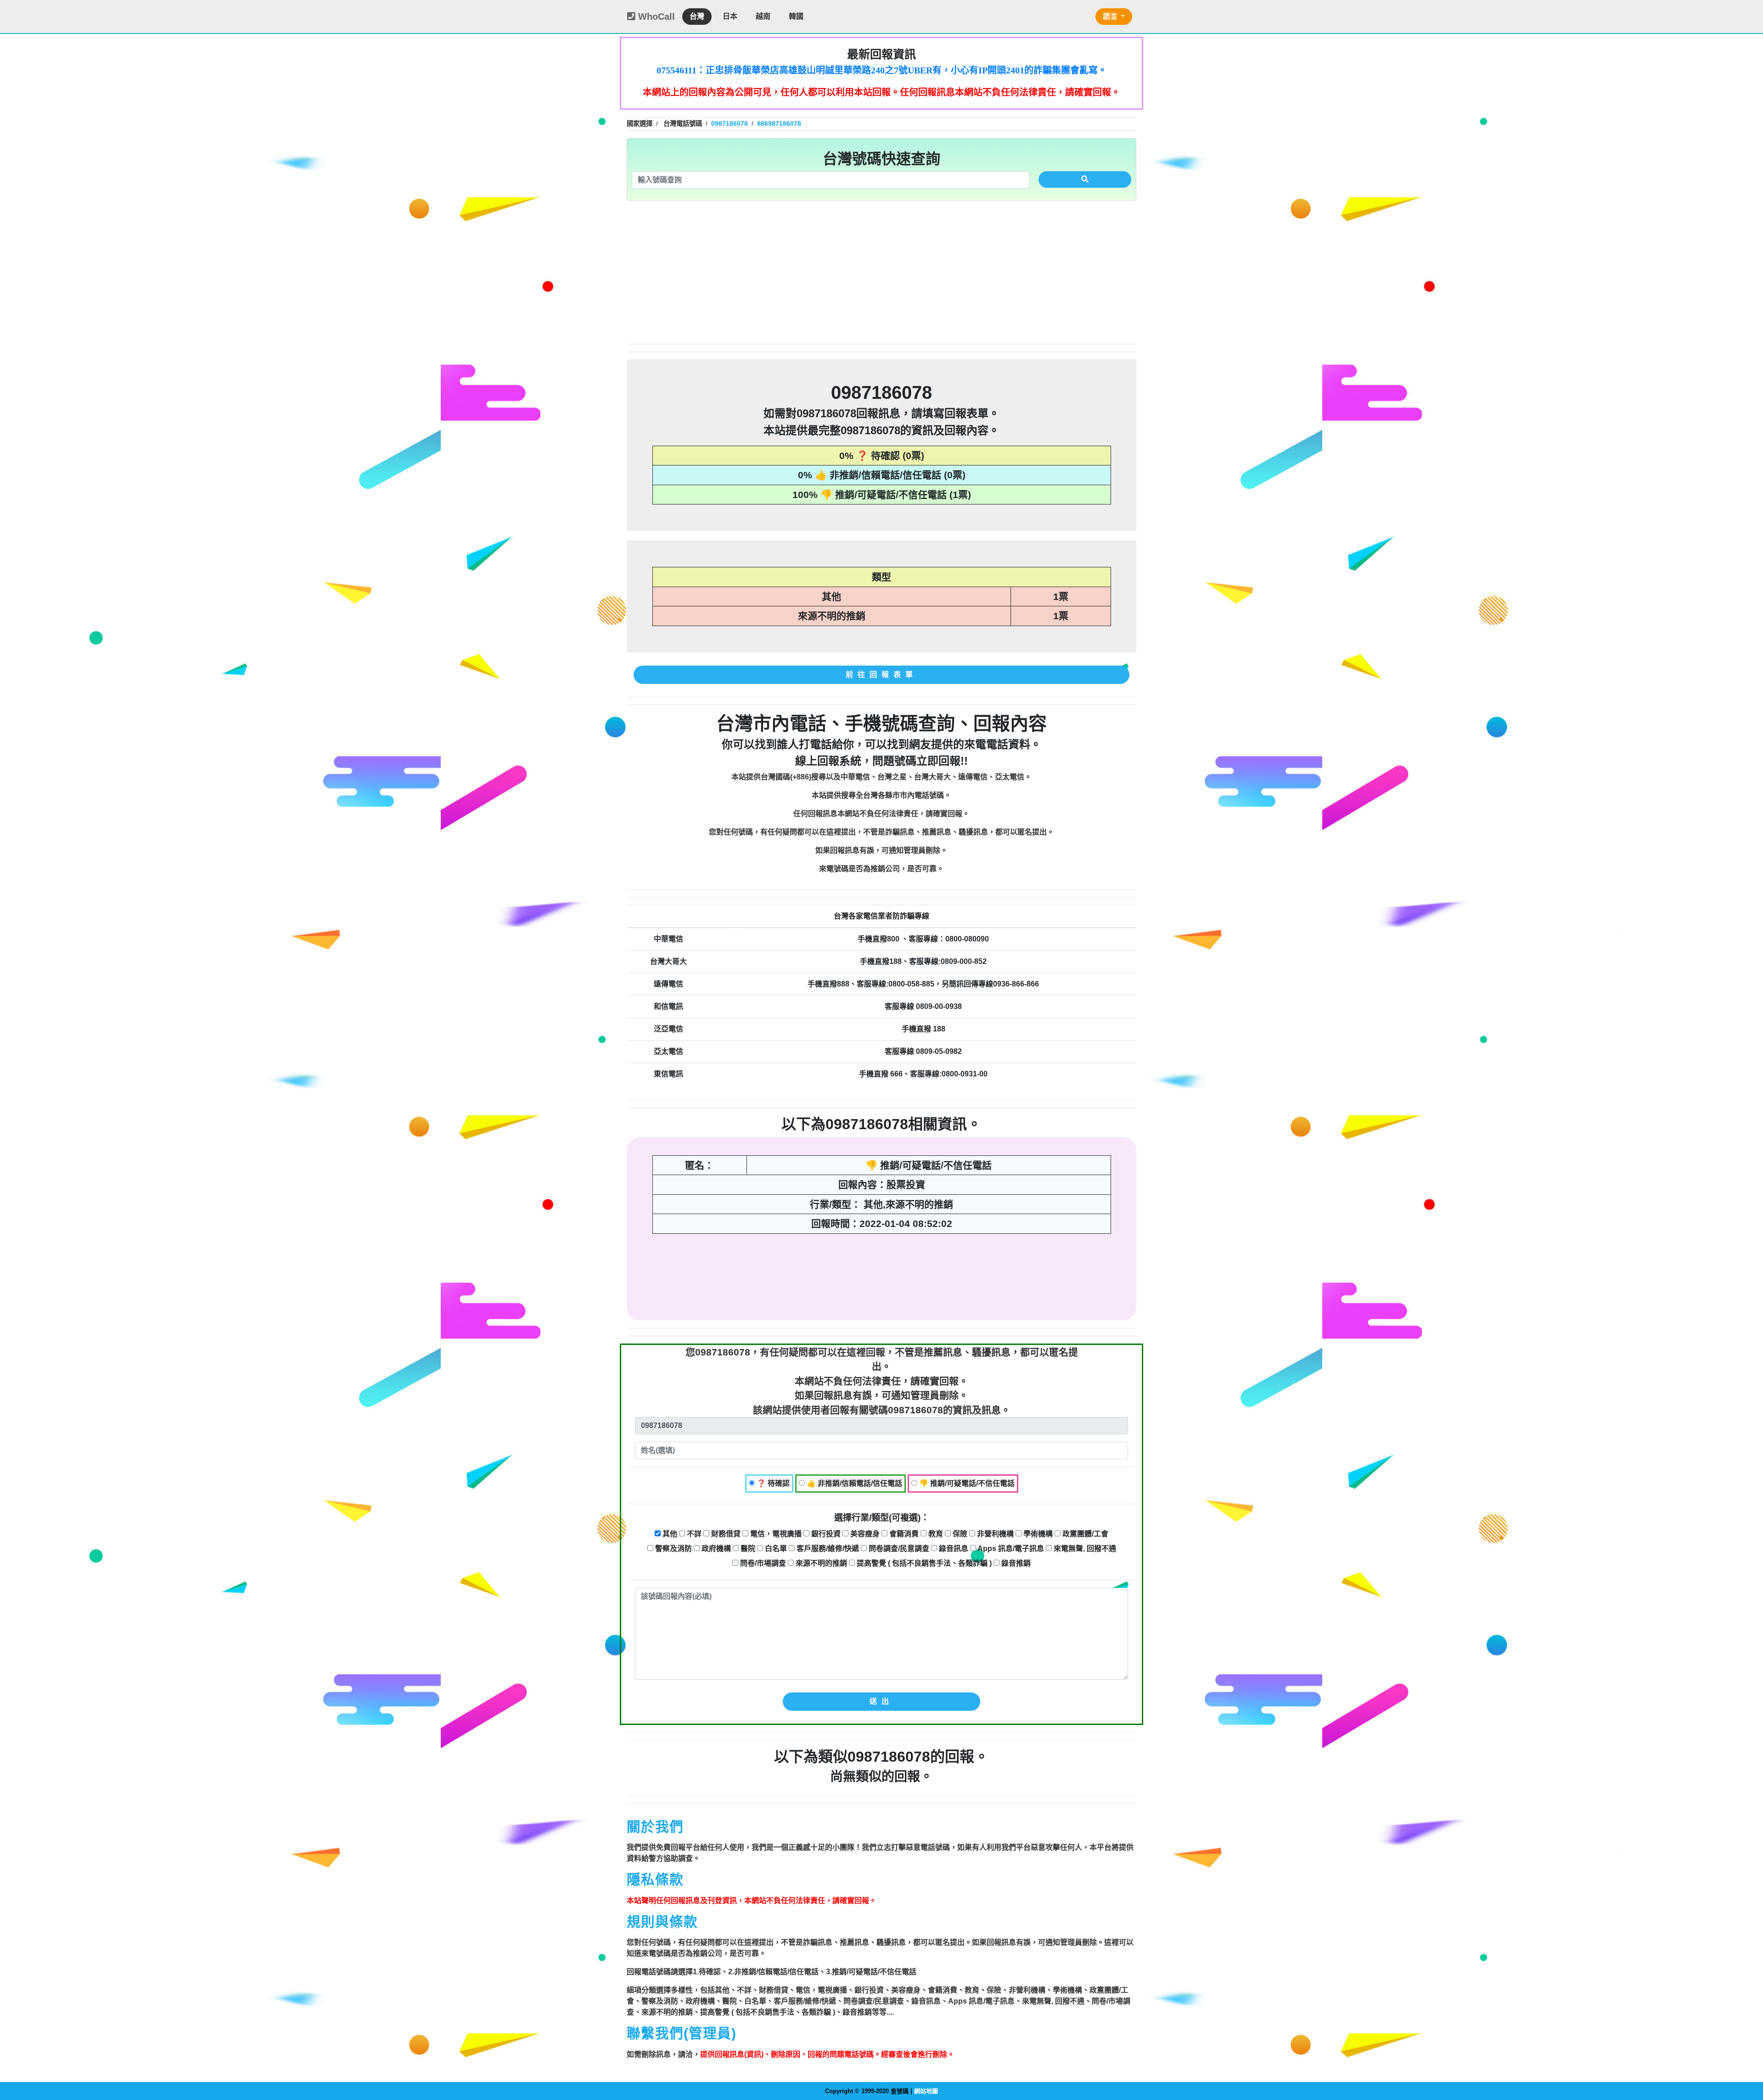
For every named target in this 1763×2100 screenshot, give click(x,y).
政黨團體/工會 (1084, 1534)
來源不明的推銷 (820, 1563)
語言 (1111, 16)
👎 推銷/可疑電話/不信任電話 (966, 1483)
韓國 (796, 16)
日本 (730, 16)
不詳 (693, 1534)
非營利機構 (994, 1534)
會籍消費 (903, 1534)
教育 (935, 1534)
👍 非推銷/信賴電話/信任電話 (853, 1483)
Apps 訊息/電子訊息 (1010, 1548)
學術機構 (1037, 1534)
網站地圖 (926, 2091)
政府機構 (715, 1548)
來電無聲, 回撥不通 (1084, 1548)
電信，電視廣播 (775, 1534)
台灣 (697, 16)
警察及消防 (673, 1548)
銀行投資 (825, 1534)
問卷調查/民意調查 (898, 1548)
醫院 (747, 1548)
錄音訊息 (953, 1548)
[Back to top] (1746, 2054)
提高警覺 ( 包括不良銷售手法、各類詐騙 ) (923, 1563)
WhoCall (655, 17)
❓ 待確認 (772, 1483)
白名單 (775, 1548)
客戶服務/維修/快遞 (827, 1548)
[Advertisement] (881, 272)
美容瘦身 (864, 1534)
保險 (959, 1534)
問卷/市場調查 (762, 1563)
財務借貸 (725, 1534)
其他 (669, 1534)
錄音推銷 (1015, 1563)
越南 (763, 16)
